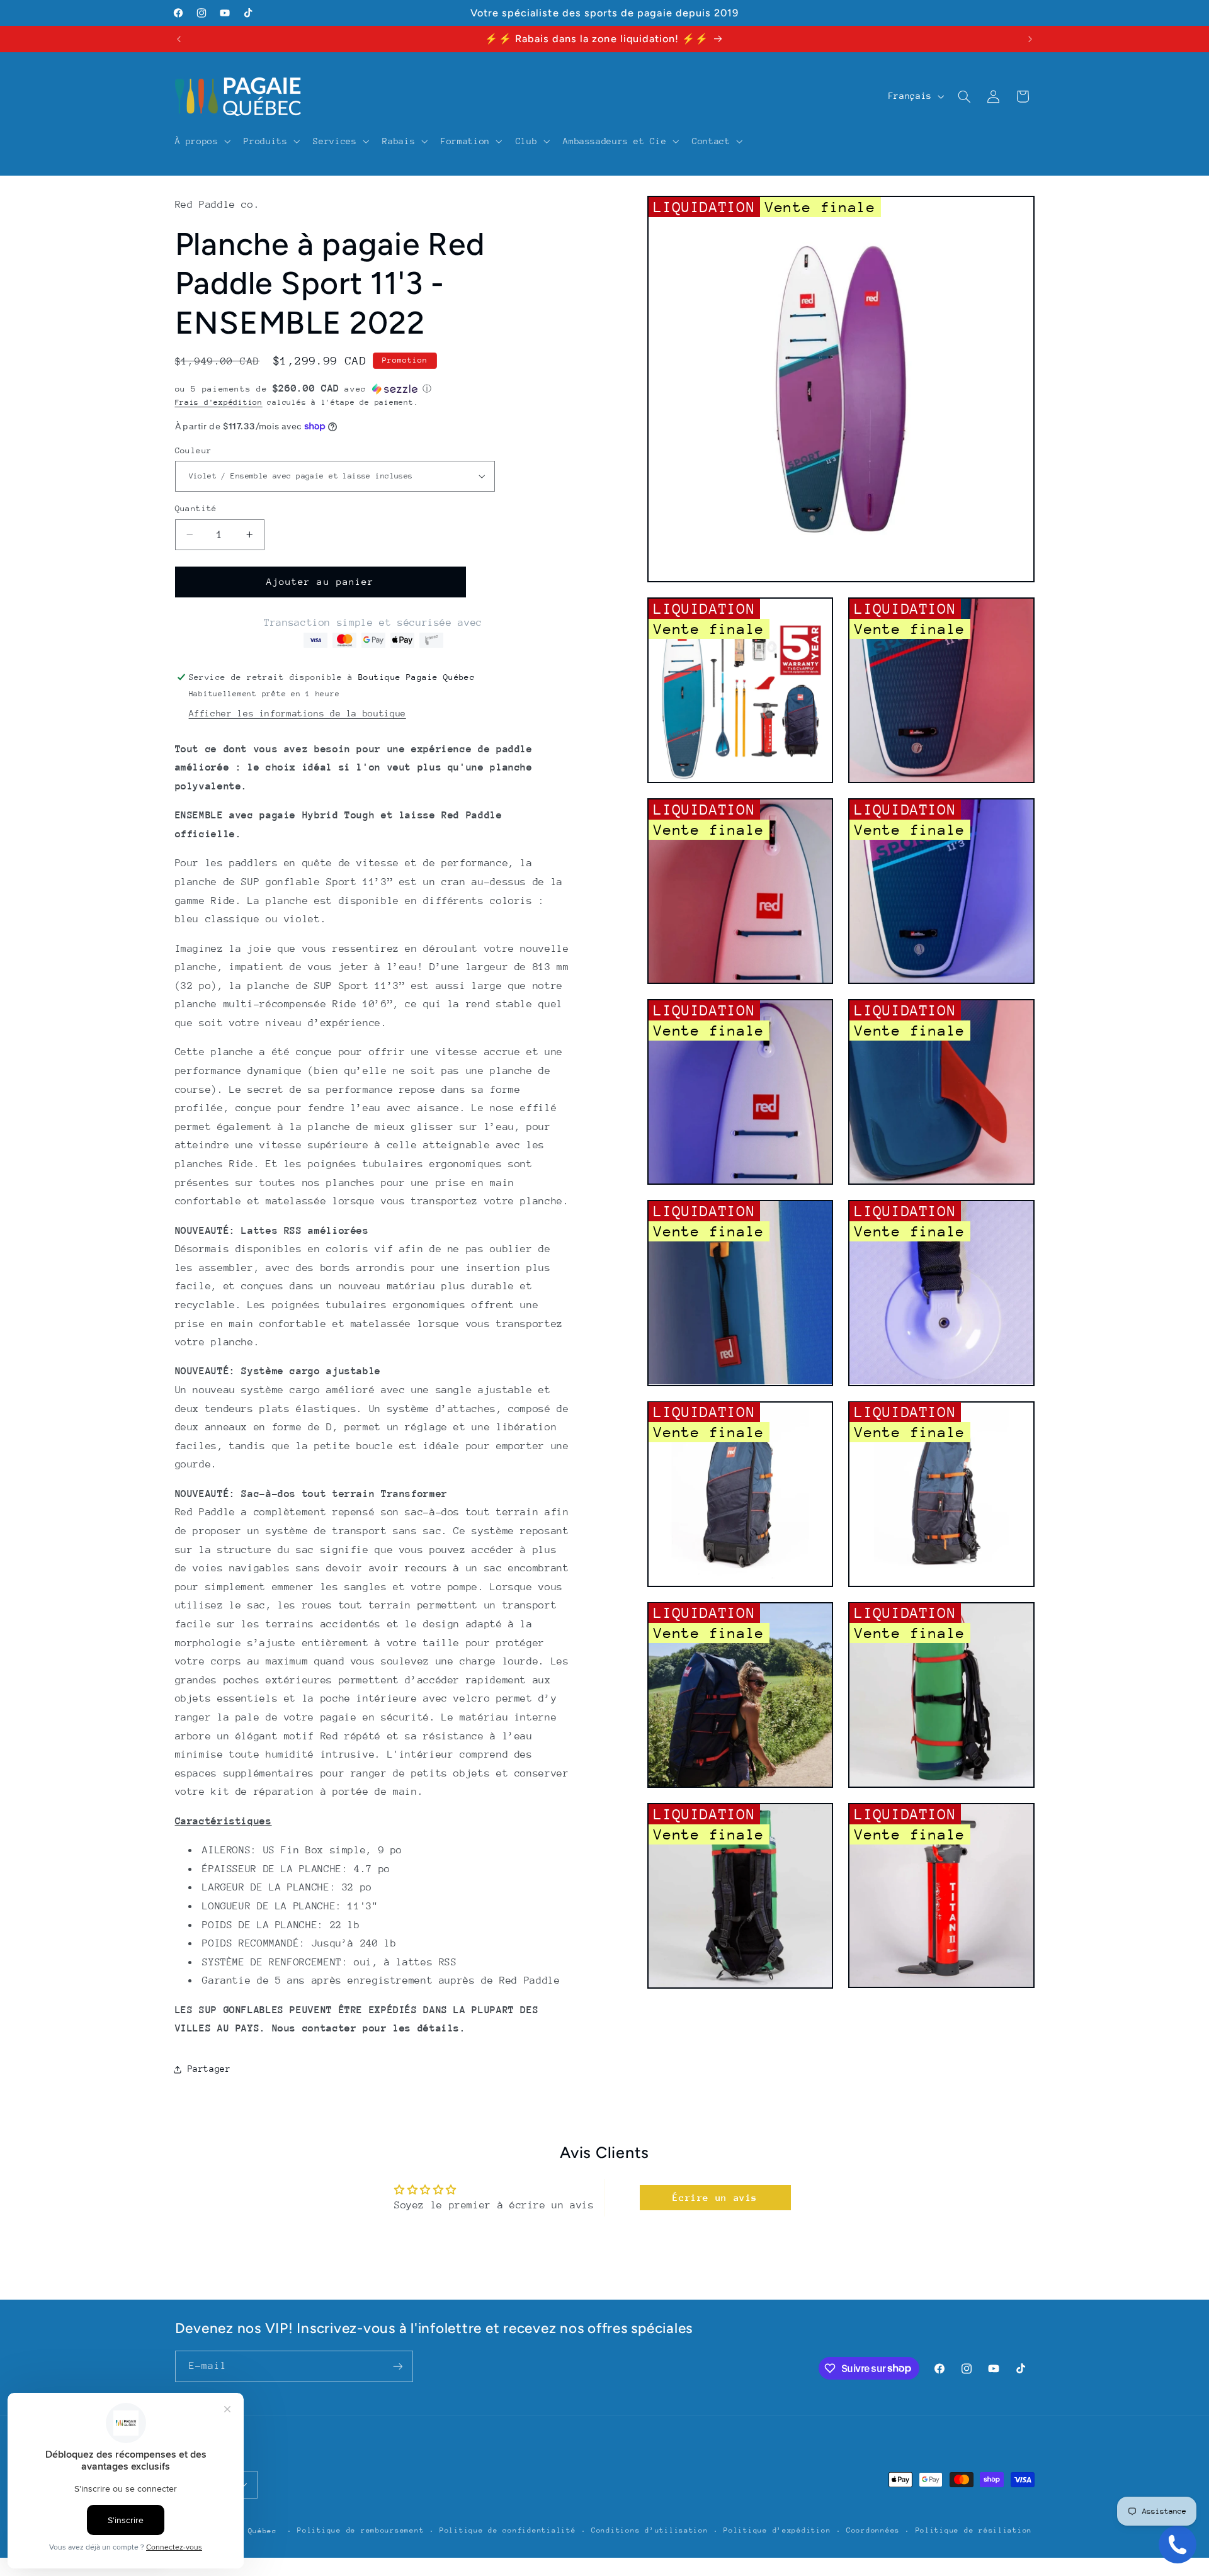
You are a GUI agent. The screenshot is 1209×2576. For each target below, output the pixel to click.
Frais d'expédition (219, 402)
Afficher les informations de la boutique (298, 713)
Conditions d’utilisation (650, 2530)
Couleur (194, 450)
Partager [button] (209, 2069)
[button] (201, 141)
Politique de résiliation (974, 2530)
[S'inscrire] (397, 2366)
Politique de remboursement (360, 2530)
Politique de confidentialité (508, 2530)
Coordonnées (873, 2530)
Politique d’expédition (777, 2530)
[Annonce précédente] (179, 39)
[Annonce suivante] (1030, 39)
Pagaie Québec (245, 2531)
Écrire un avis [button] (715, 2197)
